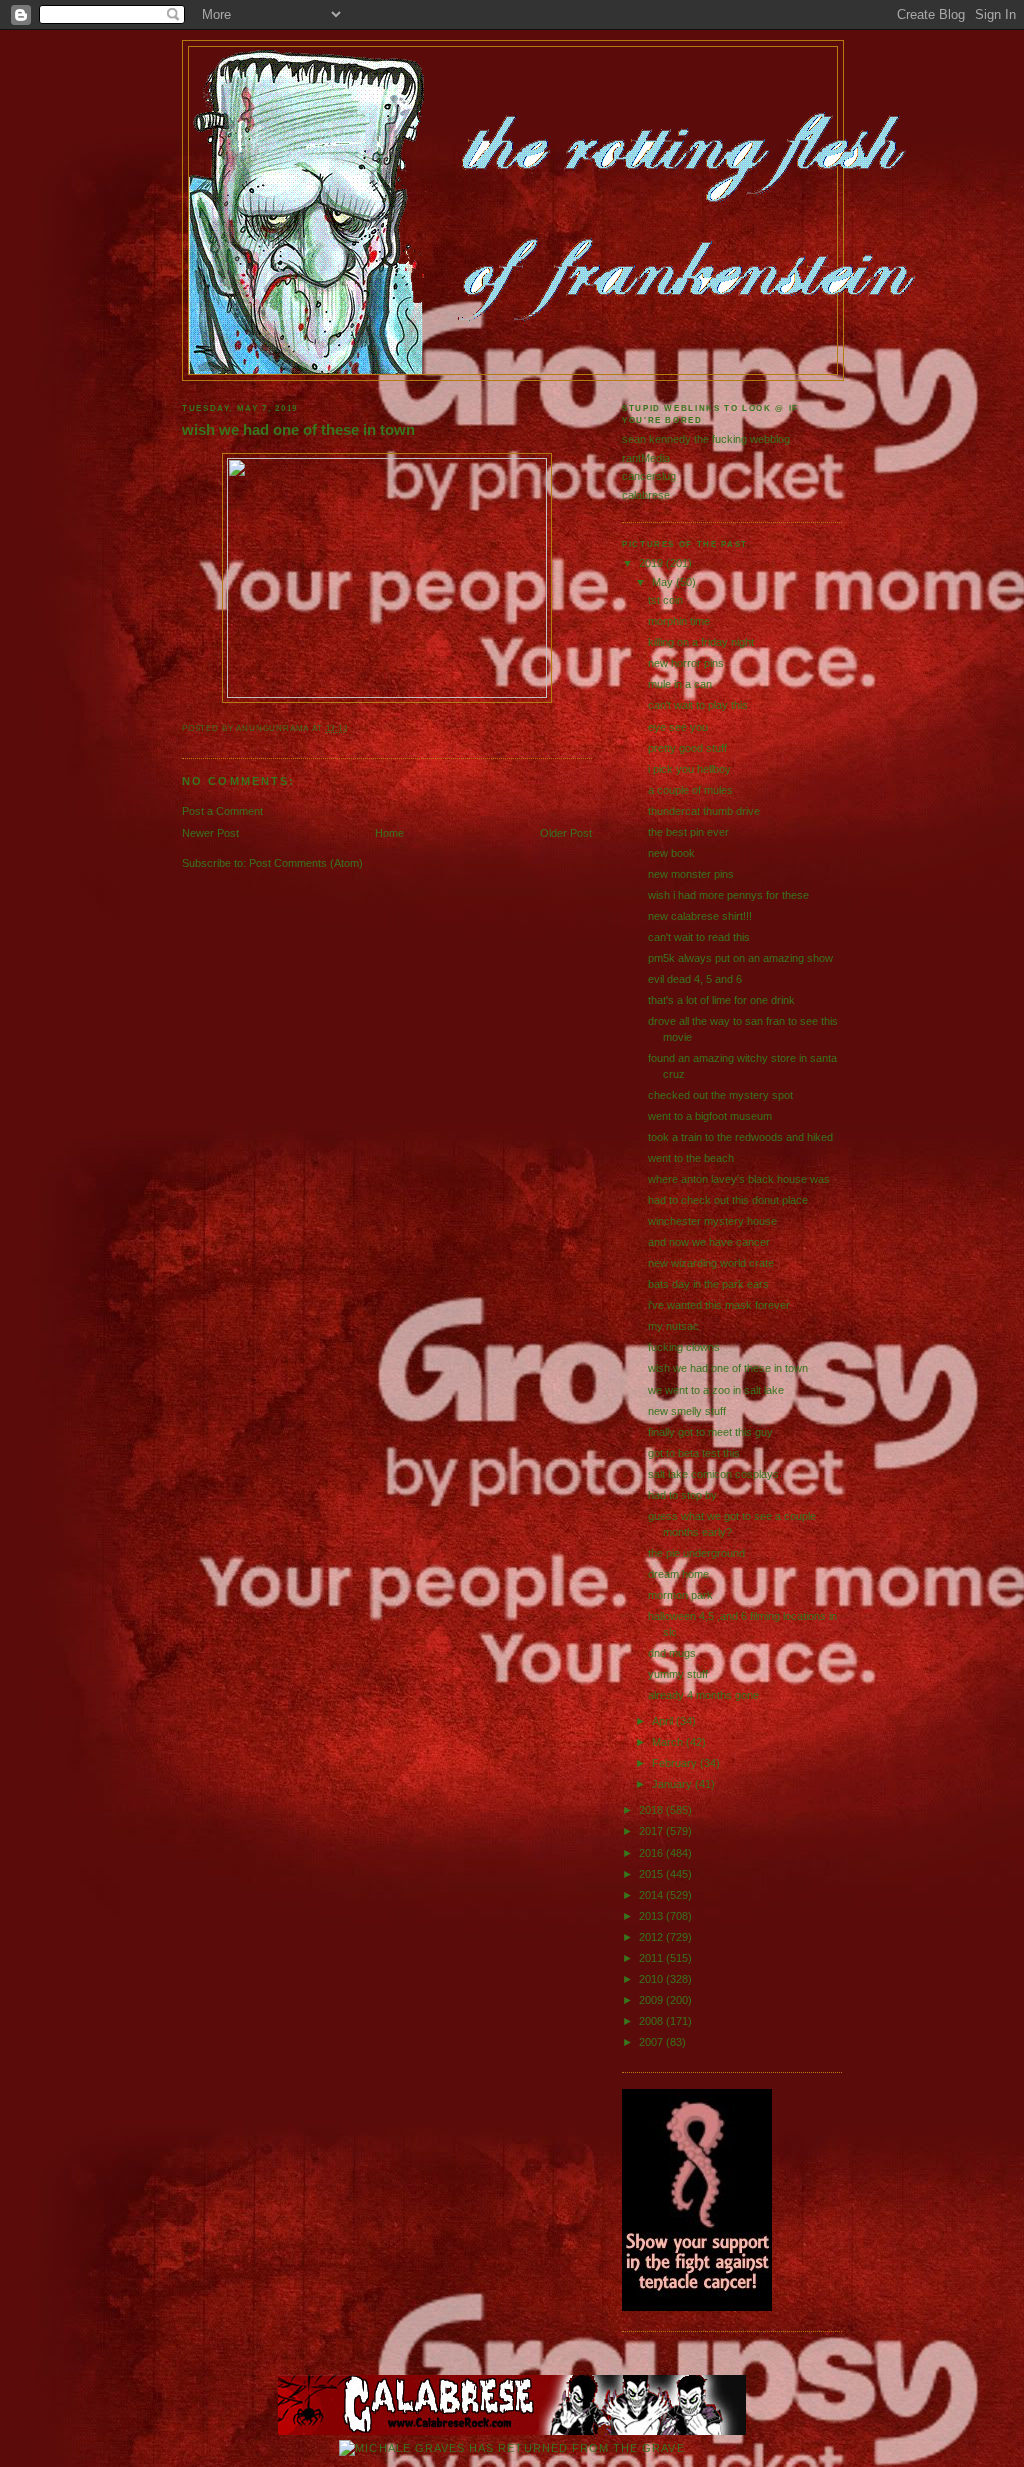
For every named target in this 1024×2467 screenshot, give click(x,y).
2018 (652, 1810)
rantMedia (646, 458)
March (669, 1742)
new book (671, 853)
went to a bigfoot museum (710, 1116)
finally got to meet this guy (710, 1432)
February (676, 1763)
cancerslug (649, 476)
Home (389, 833)
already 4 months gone (703, 1695)
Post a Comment (222, 811)
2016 (652, 1853)
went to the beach (691, 1158)
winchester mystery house (712, 1221)
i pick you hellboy (689, 769)
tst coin (665, 600)
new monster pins (691, 874)
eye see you (678, 727)
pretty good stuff (687, 748)
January (673, 1784)
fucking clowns (684, 1347)
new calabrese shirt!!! (700, 916)
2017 (652, 1831)
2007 (652, 2042)
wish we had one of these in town (298, 430)
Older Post (566, 833)
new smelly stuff (687, 1411)
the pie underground (696, 1553)
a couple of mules (690, 790)
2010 (652, 1979)
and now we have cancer (709, 1242)
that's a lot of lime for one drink (721, 1000)
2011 (652, 1958)
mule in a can (680, 684)
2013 (652, 1916)
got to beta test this (694, 1453)
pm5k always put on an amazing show (740, 958)
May (664, 582)
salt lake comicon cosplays (713, 1474)
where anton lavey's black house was (739, 1179)
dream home (678, 1574)
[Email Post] (352, 728)
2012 (652, 1937)
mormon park (680, 1595)
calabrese (646, 495)
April (664, 1721)
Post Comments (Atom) (306, 863)
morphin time (679, 621)
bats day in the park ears (708, 1284)
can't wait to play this (698, 705)
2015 (652, 1874)
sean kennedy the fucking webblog (706, 439)
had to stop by (682, 1495)
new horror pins (686, 663)
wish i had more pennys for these (728, 895)
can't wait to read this (699, 937)
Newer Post (210, 833)
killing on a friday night (701, 642)
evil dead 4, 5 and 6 (695, 979)
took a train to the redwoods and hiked (740, 1137)
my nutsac (673, 1326)
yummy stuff (678, 1674)
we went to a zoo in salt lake (716, 1390)
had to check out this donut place (728, 1200)
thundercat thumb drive (704, 811)
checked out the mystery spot (720, 1095)
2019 (652, 563)
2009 (652, 2000)
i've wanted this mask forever (719, 1305)
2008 (652, 2021)
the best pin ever (688, 832)
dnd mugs (672, 1653)
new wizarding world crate (711, 1263)
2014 (652, 1895)
